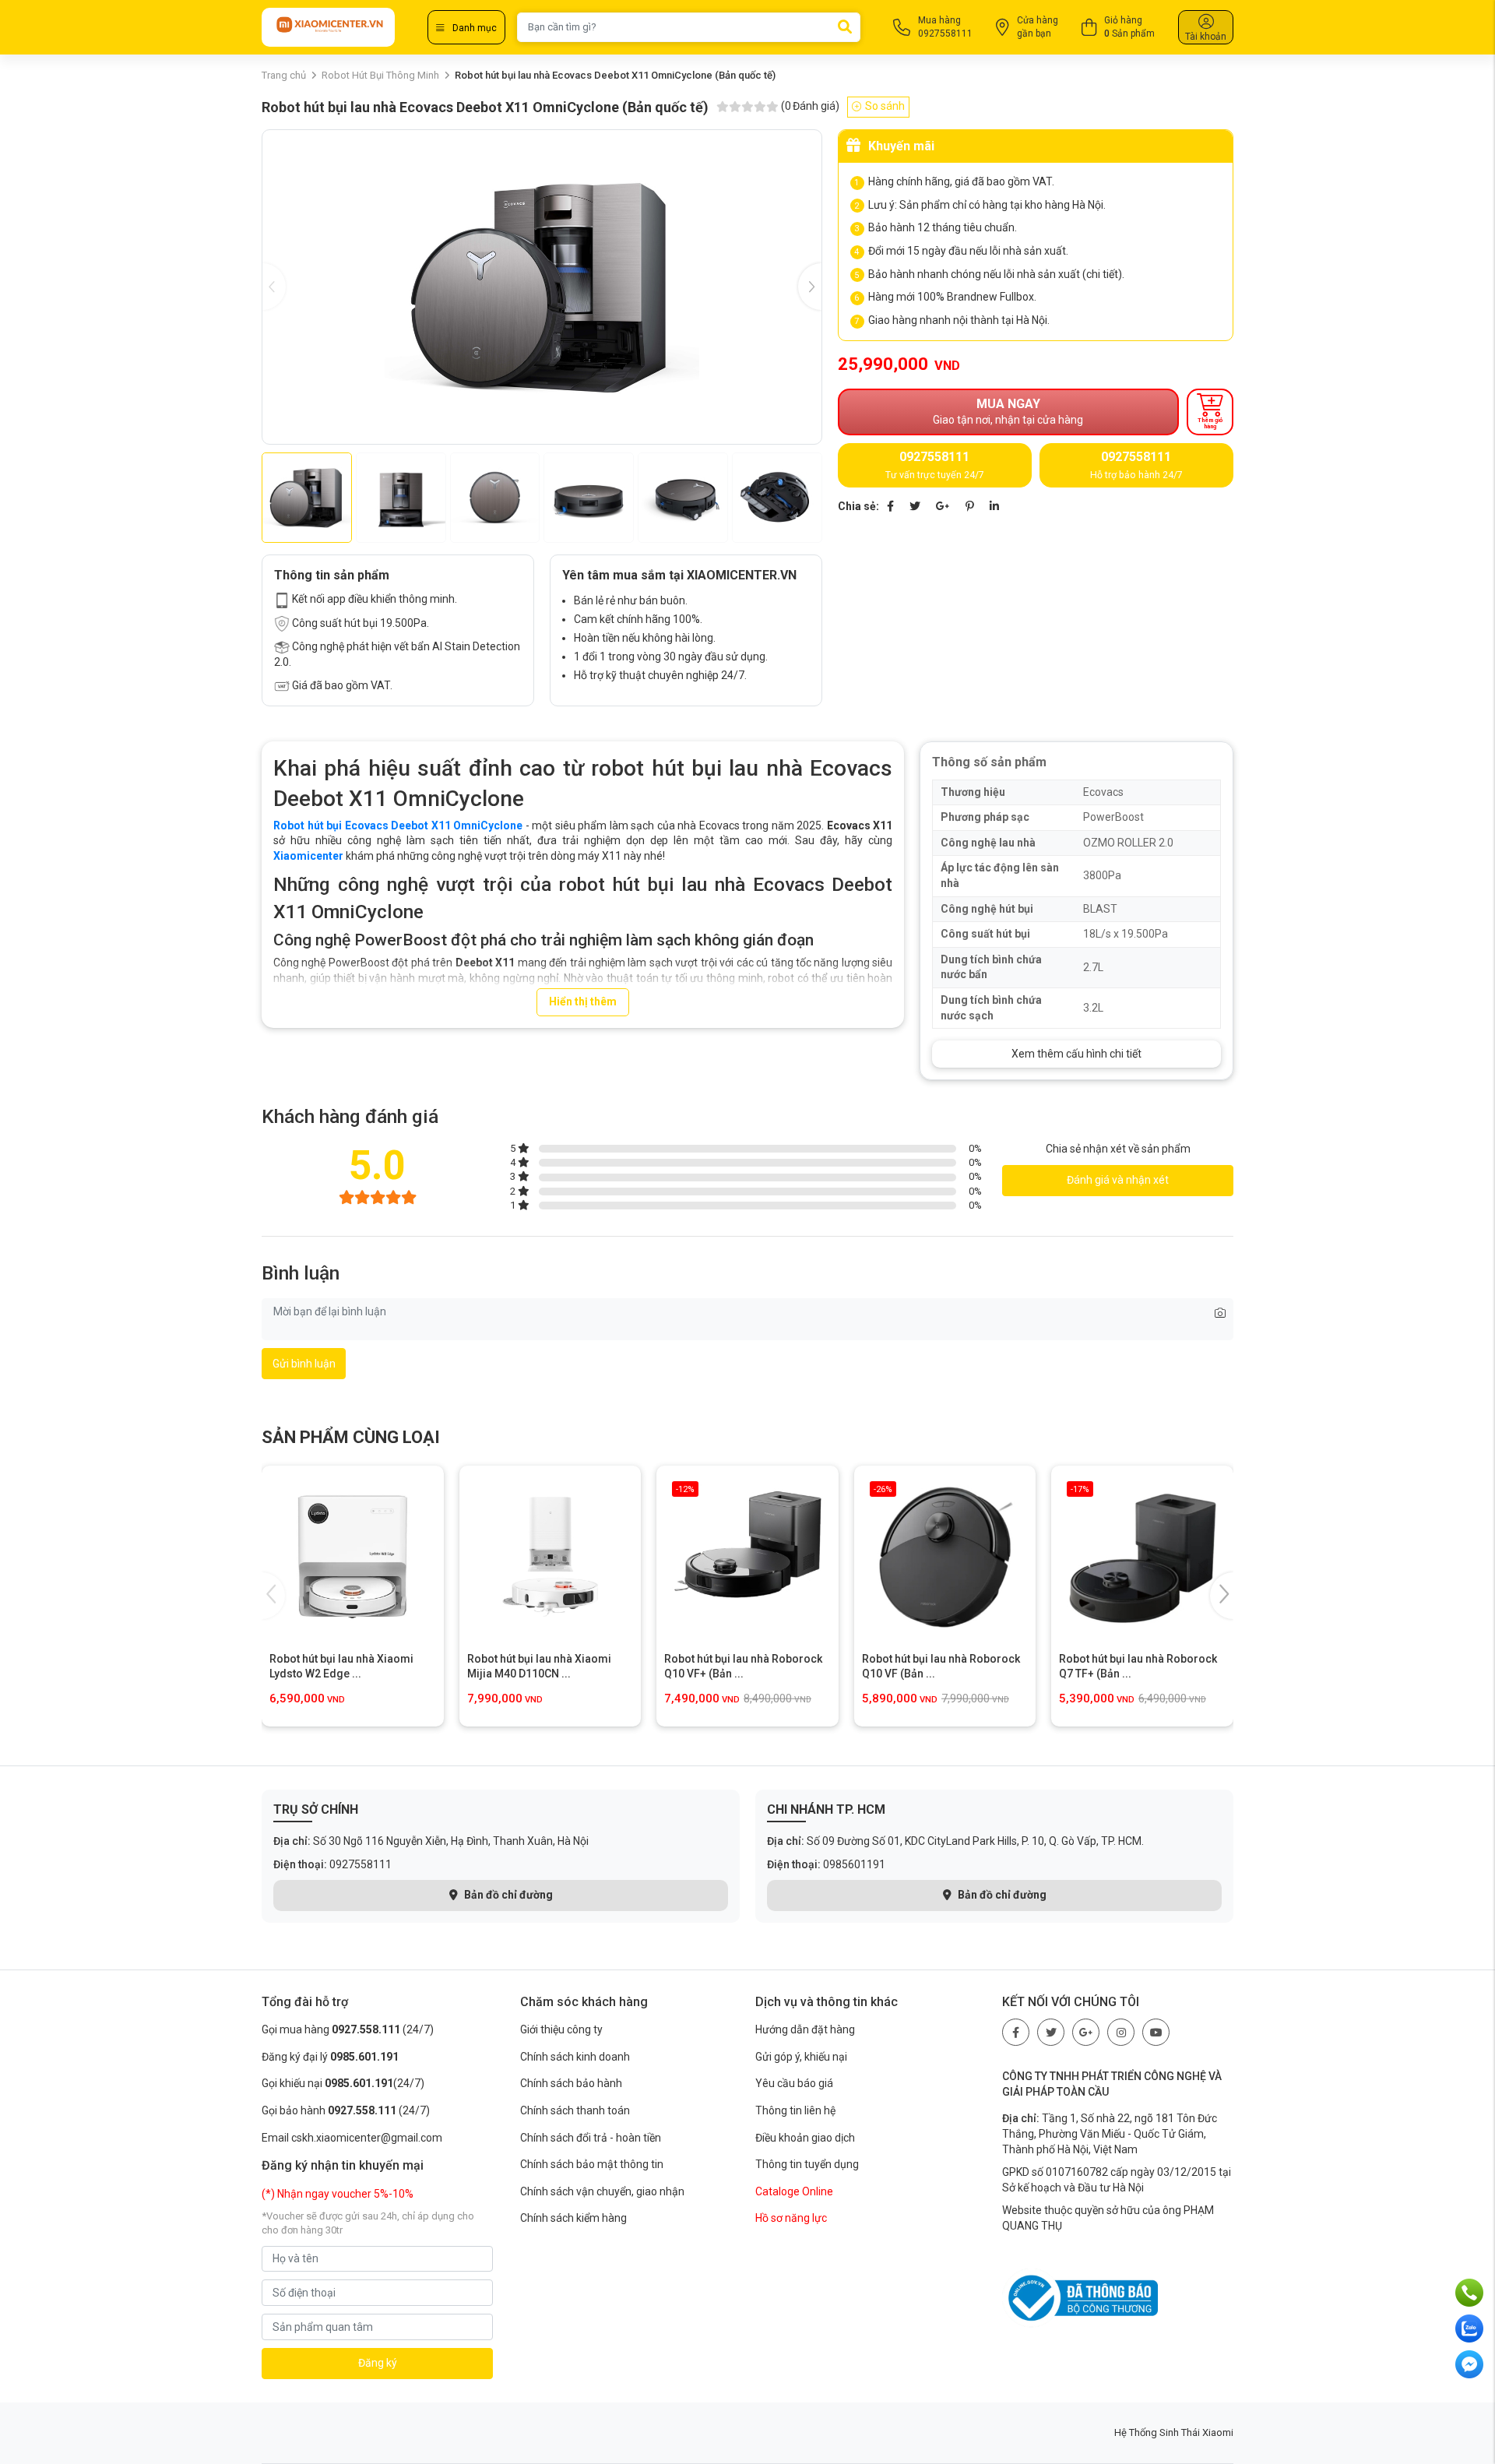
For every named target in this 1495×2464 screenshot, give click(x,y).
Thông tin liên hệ (795, 2110)
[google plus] (1086, 2032)
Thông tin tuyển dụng (807, 2164)
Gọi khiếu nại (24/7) (343, 2083)
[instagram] (1121, 2032)
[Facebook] (890, 506)
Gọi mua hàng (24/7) (348, 2029)
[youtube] (1156, 2032)
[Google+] (943, 506)
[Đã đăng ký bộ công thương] (1080, 2297)
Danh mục (475, 28)
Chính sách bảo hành (571, 2083)
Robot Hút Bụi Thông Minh (380, 75)
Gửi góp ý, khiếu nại (801, 2057)
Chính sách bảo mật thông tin (592, 2164)
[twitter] (1051, 2032)
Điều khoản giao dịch (805, 2138)
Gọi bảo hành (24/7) (346, 2110)
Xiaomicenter (308, 856)
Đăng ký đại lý (330, 2057)
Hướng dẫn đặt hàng (805, 2029)
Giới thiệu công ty (561, 2029)
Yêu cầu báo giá (794, 2083)
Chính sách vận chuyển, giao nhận (602, 2191)
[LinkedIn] (994, 506)
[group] (542, 287)
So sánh (885, 106)
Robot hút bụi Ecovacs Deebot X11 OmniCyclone (398, 825)
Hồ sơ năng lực (791, 2218)
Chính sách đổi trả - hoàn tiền (591, 2138)
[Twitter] (915, 506)
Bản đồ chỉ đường (507, 1895)
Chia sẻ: (858, 506)
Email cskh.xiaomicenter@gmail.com (352, 2138)
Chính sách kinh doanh (575, 2057)
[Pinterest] (970, 506)
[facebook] (1016, 2032)
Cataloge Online (794, 2191)
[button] (810, 287)
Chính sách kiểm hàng (573, 2218)
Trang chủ (284, 75)
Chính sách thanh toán (575, 2110)
